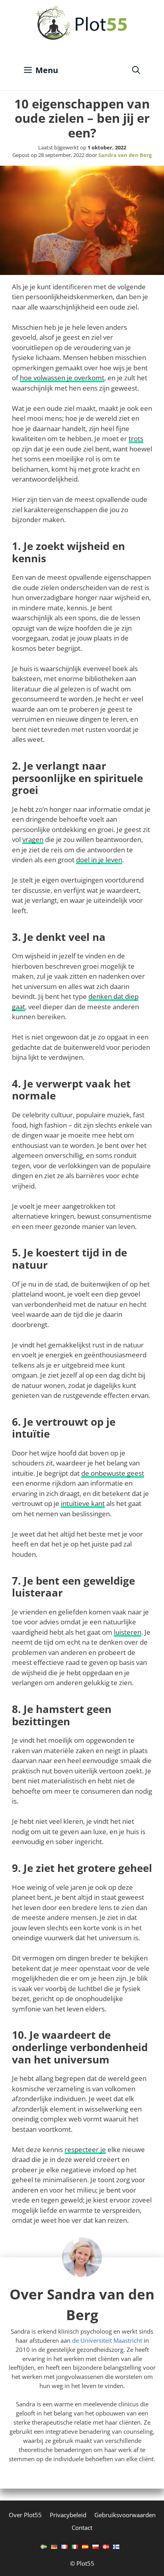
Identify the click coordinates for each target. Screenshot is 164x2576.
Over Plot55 (25, 2515)
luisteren (128, 1632)
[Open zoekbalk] (136, 70)
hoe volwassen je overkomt (62, 378)
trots (136, 438)
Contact (82, 2528)
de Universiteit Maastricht (107, 2340)
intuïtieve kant (83, 1503)
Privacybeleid (68, 2515)
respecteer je (85, 2149)
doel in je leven (99, 860)
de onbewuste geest (113, 1473)
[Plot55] (82, 23)
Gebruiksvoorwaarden (125, 2515)
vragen (33, 839)
